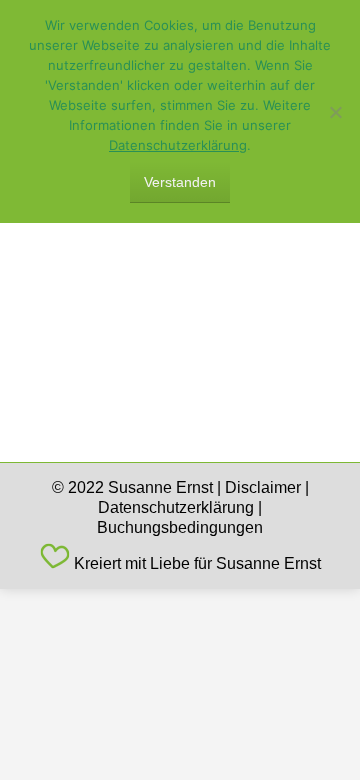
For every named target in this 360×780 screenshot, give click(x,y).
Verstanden (180, 182)
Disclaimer (263, 487)
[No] (335, 112)
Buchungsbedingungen (180, 527)
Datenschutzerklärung (176, 507)
